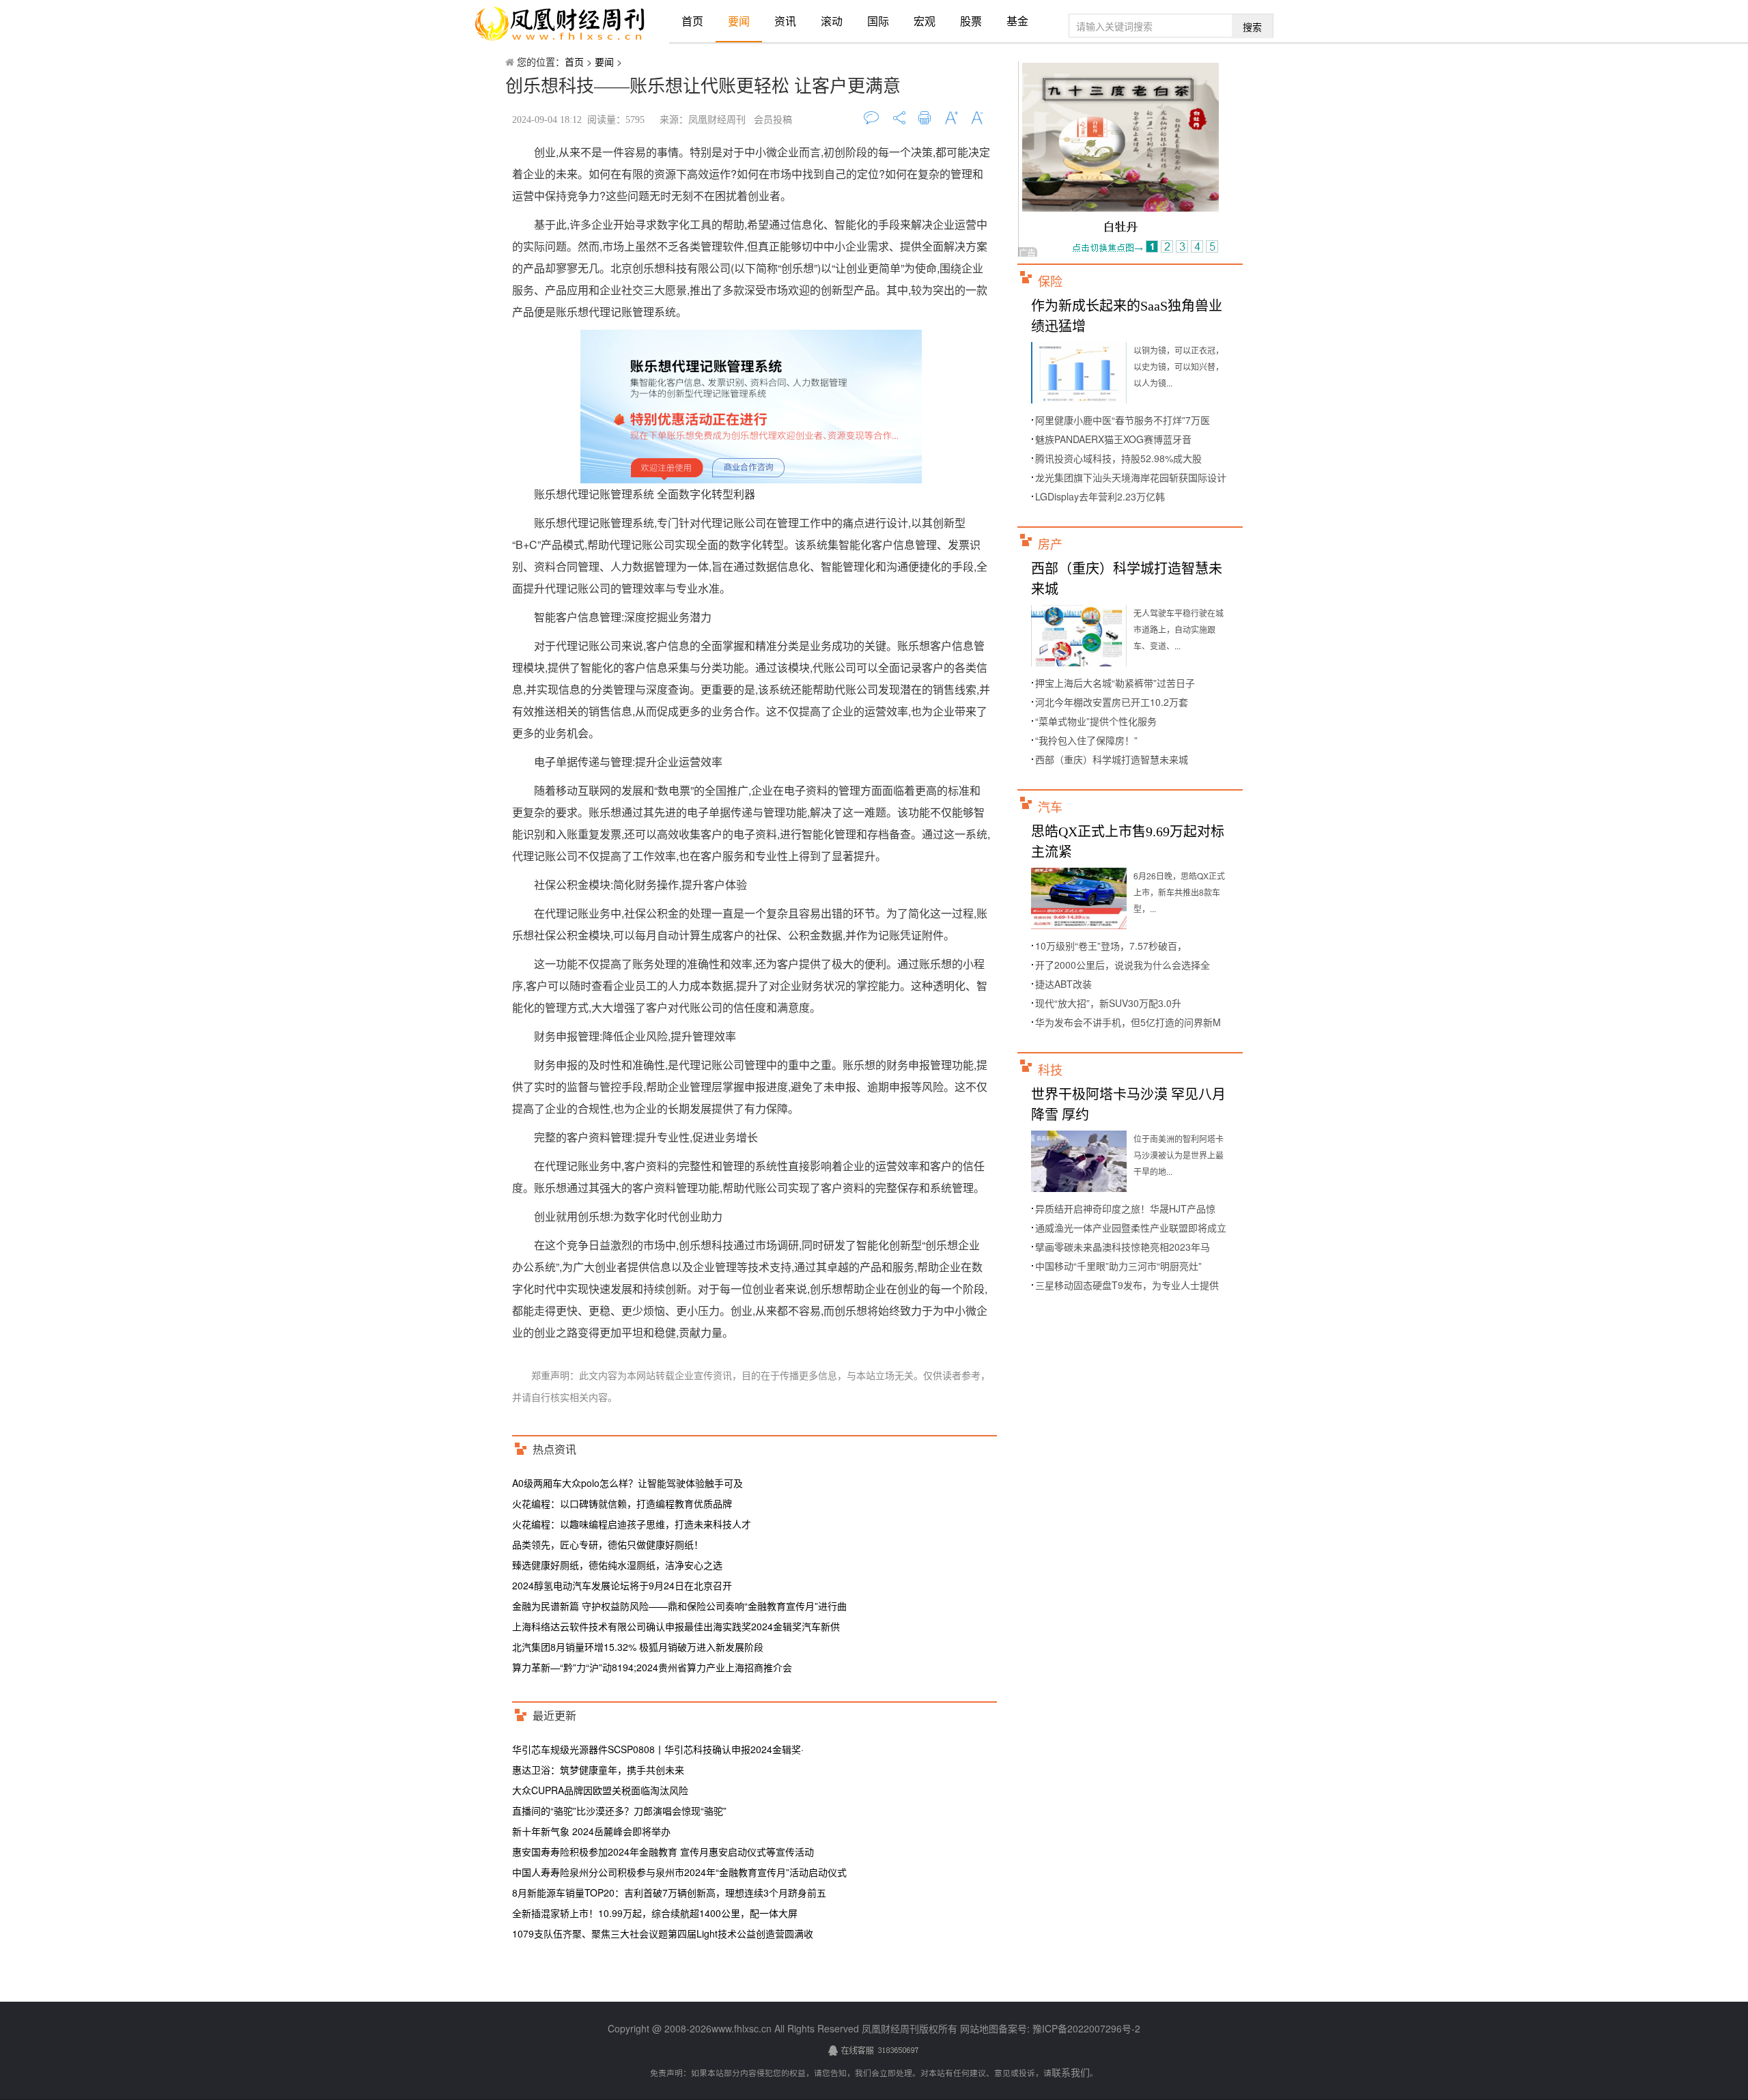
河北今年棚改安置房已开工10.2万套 (1112, 702)
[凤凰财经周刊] (560, 24)
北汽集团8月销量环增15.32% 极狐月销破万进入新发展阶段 (638, 1647)
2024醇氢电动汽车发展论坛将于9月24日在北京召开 (622, 1585)
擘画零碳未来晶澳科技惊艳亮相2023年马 (1123, 1247)
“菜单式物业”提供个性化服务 (1096, 721)
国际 (878, 21)
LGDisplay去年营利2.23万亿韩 (1100, 496)
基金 (1017, 21)
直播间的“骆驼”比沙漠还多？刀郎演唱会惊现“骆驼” (619, 1811)
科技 (1050, 1070)
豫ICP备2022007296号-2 (1085, 2028)
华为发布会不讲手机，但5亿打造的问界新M (1128, 1022)
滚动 (832, 21)
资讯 (785, 21)
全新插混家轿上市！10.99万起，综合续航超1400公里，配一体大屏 (655, 1913)
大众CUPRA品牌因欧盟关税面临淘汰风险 (600, 1790)
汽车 (1050, 808)
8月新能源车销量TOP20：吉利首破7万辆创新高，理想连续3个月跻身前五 (669, 1892)
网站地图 (979, 2028)
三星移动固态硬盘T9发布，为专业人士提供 (1127, 1285)
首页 (692, 21)
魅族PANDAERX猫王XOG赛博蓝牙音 (1113, 439)
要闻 (739, 21)
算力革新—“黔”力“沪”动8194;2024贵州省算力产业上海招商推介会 (652, 1667)
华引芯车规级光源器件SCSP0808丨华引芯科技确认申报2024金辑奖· (658, 1749)
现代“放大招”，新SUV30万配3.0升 (1108, 1003)
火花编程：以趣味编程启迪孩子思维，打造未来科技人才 (632, 1524)
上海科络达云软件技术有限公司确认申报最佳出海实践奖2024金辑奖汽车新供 (676, 1626)
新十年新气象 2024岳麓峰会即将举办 (591, 1831)
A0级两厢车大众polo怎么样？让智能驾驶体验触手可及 (628, 1483)
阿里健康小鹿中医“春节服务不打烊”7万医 (1123, 420)
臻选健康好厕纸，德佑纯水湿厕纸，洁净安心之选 (617, 1565)
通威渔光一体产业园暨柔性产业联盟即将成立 (1131, 1228)
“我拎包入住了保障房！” (1086, 740)
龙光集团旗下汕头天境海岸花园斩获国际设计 (1131, 477)
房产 (1050, 545)
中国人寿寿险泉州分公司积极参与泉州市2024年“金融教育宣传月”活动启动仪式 (679, 1872)
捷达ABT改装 (1063, 984)
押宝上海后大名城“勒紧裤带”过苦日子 (1115, 683)
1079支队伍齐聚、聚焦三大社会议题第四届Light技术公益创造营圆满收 (663, 1933)
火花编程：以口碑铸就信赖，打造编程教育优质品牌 (622, 1503)
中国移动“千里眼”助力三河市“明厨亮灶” (1118, 1266)
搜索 (1252, 27)
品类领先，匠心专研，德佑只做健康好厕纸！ (608, 1544)
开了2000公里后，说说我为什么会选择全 (1123, 965)
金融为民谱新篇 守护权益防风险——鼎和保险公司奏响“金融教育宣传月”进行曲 (679, 1606)
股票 (971, 21)
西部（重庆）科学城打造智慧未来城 (1112, 759)
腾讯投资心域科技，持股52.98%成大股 (1118, 458)
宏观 (925, 21)
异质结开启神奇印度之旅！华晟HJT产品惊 (1125, 1208)
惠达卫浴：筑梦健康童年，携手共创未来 (598, 1770)
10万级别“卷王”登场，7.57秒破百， (1111, 946)
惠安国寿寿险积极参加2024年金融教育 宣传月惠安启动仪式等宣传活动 (663, 1851)
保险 (1050, 282)
